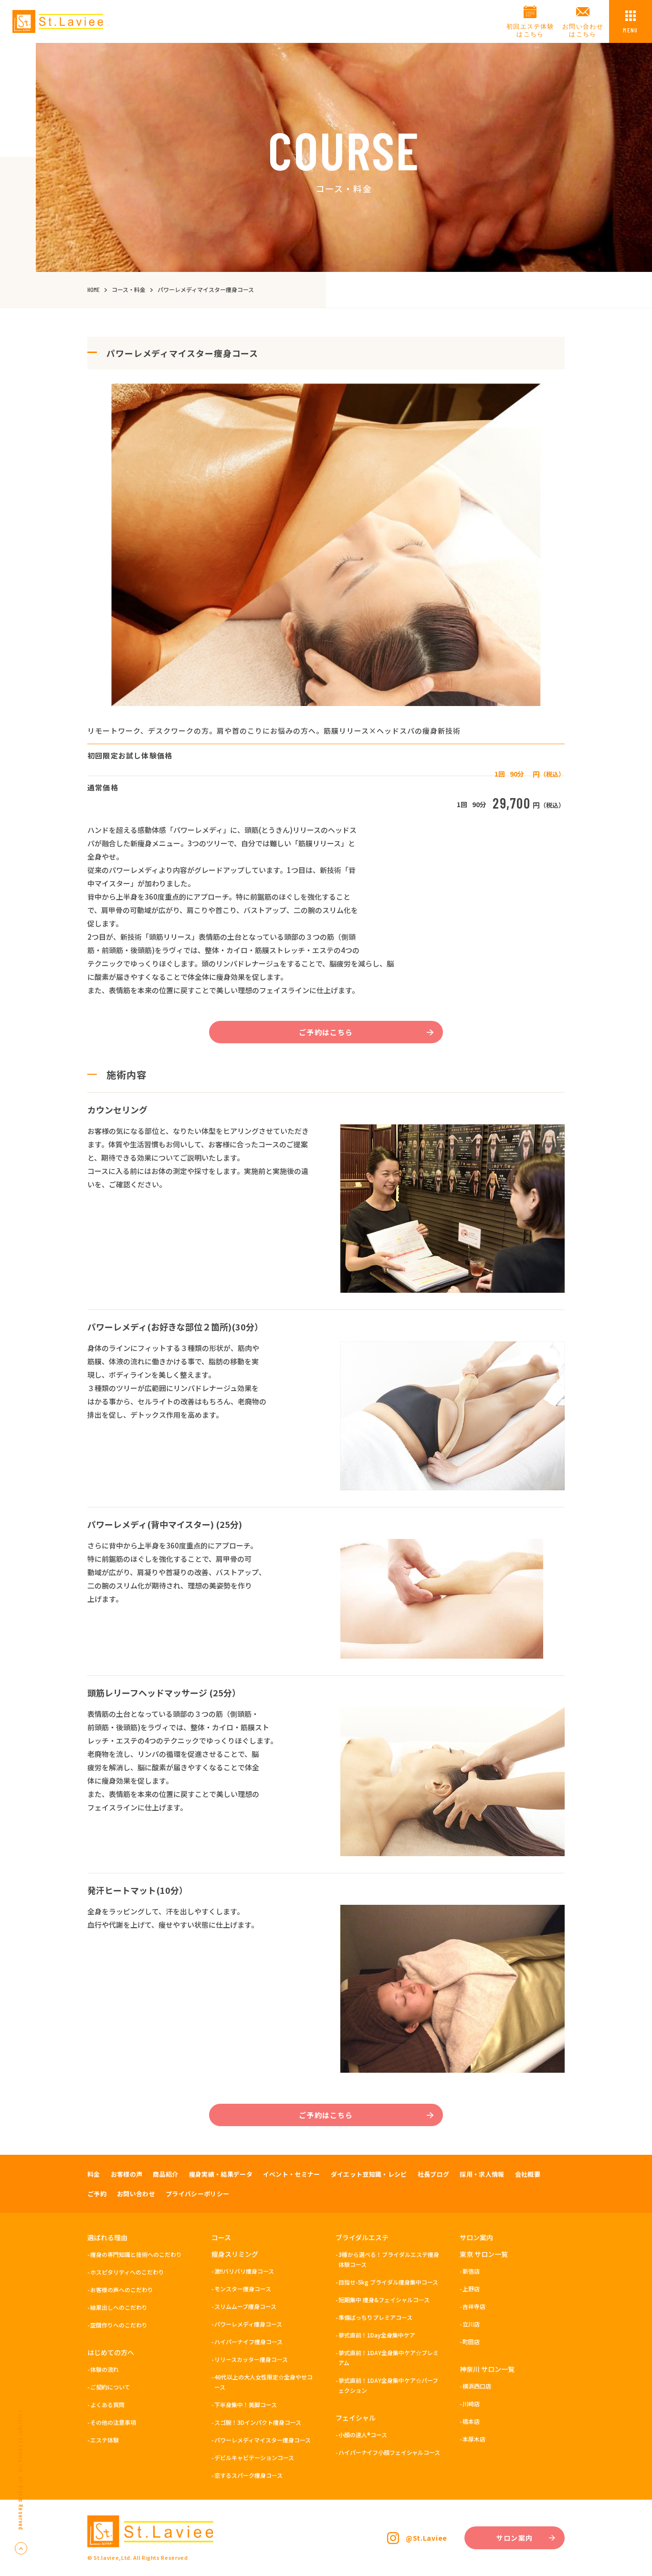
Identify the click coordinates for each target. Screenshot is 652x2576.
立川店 (471, 2324)
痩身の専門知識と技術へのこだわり (136, 2254)
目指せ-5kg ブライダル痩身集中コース (388, 2282)
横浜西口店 (477, 2386)
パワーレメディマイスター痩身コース (263, 2440)
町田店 (471, 2342)
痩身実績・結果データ (221, 2174)
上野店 (471, 2289)
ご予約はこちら (326, 1032)
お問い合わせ (136, 2194)
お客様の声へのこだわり (122, 2290)
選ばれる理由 (107, 2237)
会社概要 (528, 2174)
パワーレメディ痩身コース (248, 2324)
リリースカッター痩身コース (251, 2359)
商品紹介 (165, 2174)
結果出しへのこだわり (119, 2307)
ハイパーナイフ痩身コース (248, 2342)
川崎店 (471, 2404)
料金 (94, 2174)
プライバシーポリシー (197, 2194)
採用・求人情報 (482, 2174)
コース (221, 2237)
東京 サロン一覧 (484, 2254)
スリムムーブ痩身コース (245, 2306)
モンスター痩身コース (243, 2289)
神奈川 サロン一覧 (487, 2369)
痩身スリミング (235, 2254)
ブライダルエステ (362, 2237)
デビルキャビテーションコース (254, 2457)
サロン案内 (476, 2237)
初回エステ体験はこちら (530, 30)
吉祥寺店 (474, 2306)
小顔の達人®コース (363, 2435)
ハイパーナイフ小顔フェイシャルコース (389, 2452)
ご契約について (110, 2387)
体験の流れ (105, 2369)
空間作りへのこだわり (119, 2325)
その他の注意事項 (113, 2422)
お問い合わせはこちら (583, 30)
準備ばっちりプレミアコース (375, 2317)
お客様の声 (127, 2174)
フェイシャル (356, 2418)
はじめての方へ (111, 2352)
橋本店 (471, 2421)
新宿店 (471, 2271)
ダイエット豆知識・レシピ (369, 2174)
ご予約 (97, 2194)
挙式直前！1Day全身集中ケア (377, 2335)
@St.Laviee (426, 2538)
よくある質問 (107, 2405)
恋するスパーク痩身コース (248, 2475)
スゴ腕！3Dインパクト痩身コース (258, 2422)
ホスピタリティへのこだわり (127, 2272)
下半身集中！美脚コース (246, 2405)
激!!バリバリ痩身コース (244, 2271)
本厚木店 (474, 2439)
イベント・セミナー (292, 2174)
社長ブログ (434, 2174)
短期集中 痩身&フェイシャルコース (384, 2300)
